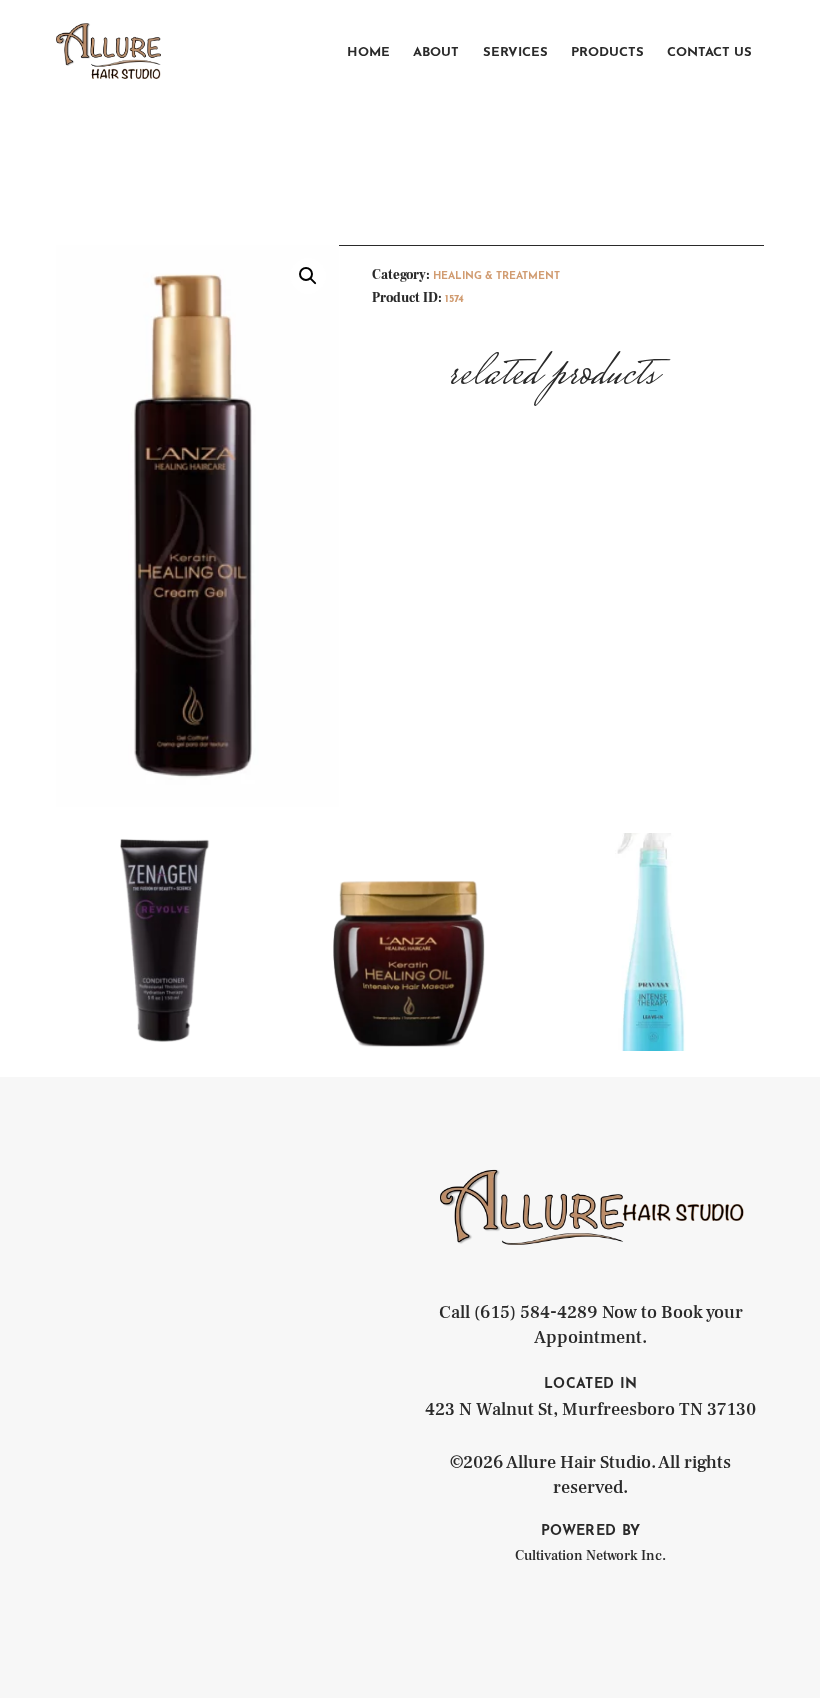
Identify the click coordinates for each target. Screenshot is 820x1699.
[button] (308, 276)
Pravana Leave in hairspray (655, 877)
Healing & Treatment (496, 276)
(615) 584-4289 (536, 1312)
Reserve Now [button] (165, 1006)
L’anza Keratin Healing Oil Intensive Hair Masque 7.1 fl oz (409, 897)
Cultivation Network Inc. (590, 1556)
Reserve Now (409, 1002)
